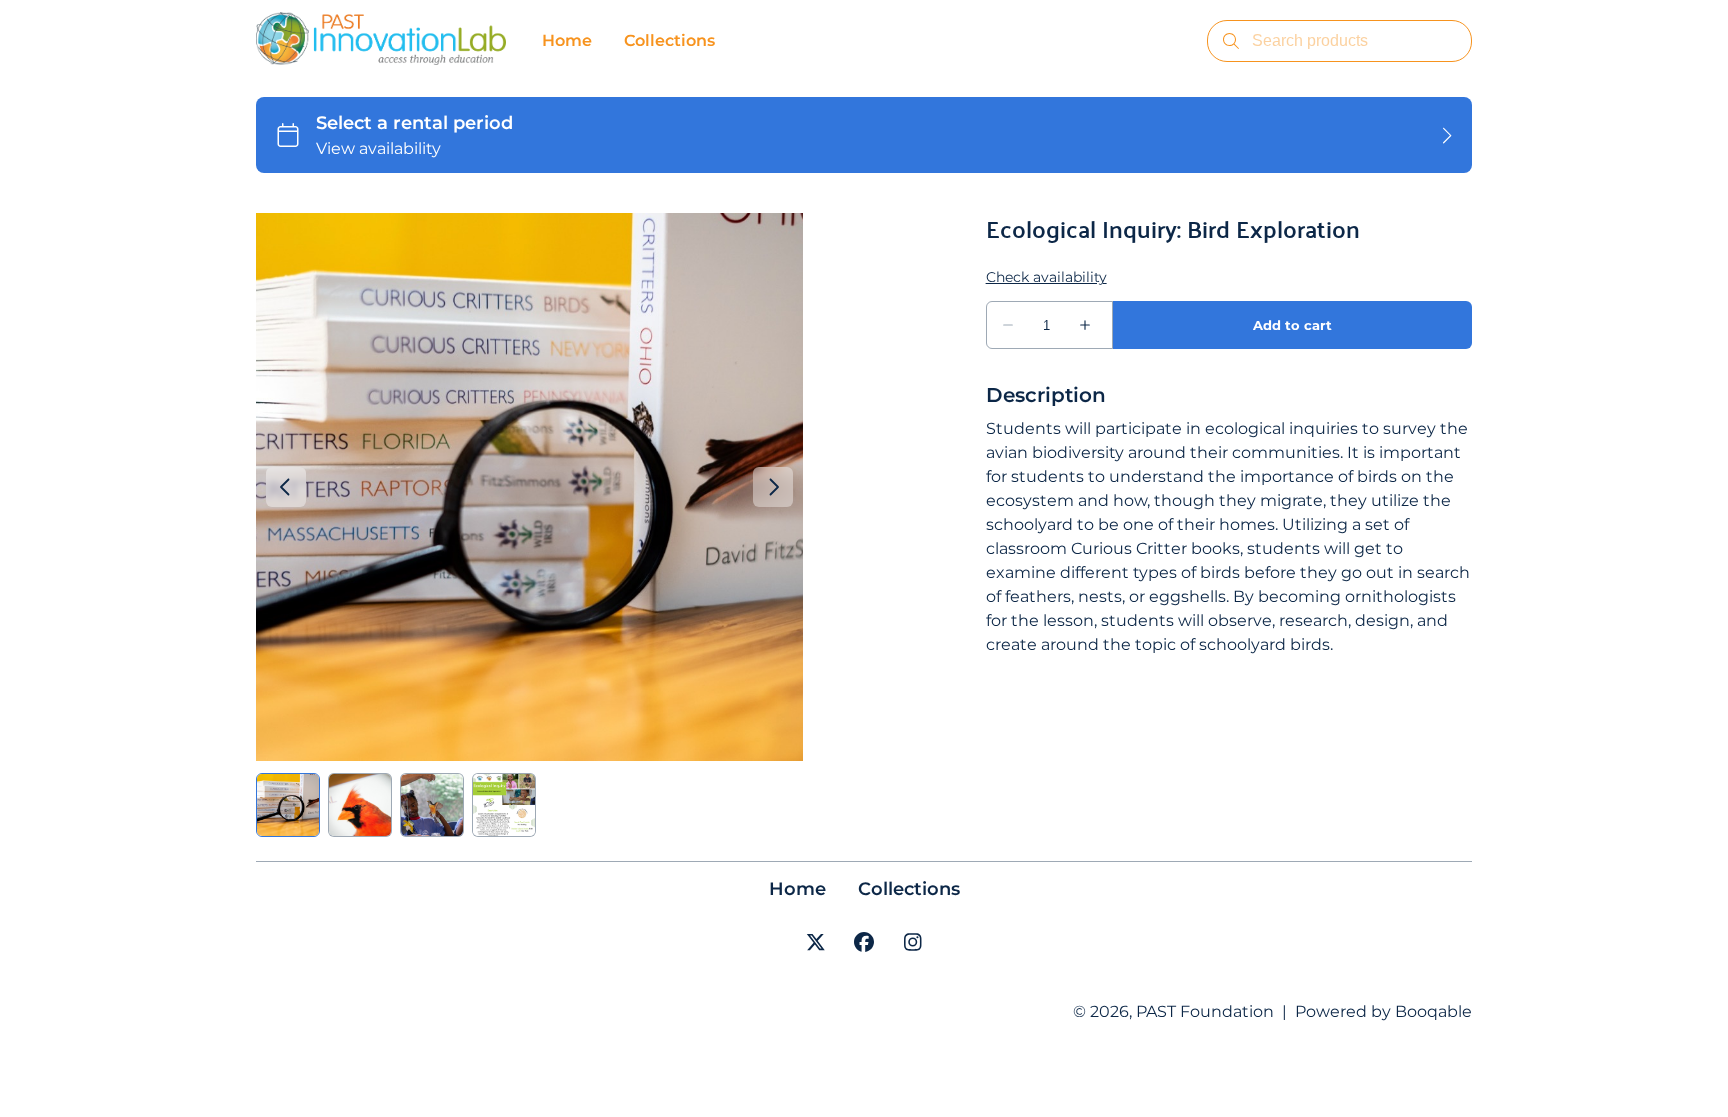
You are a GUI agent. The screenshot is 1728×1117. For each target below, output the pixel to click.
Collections (909, 889)
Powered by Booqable (1383, 1011)
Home (797, 889)
